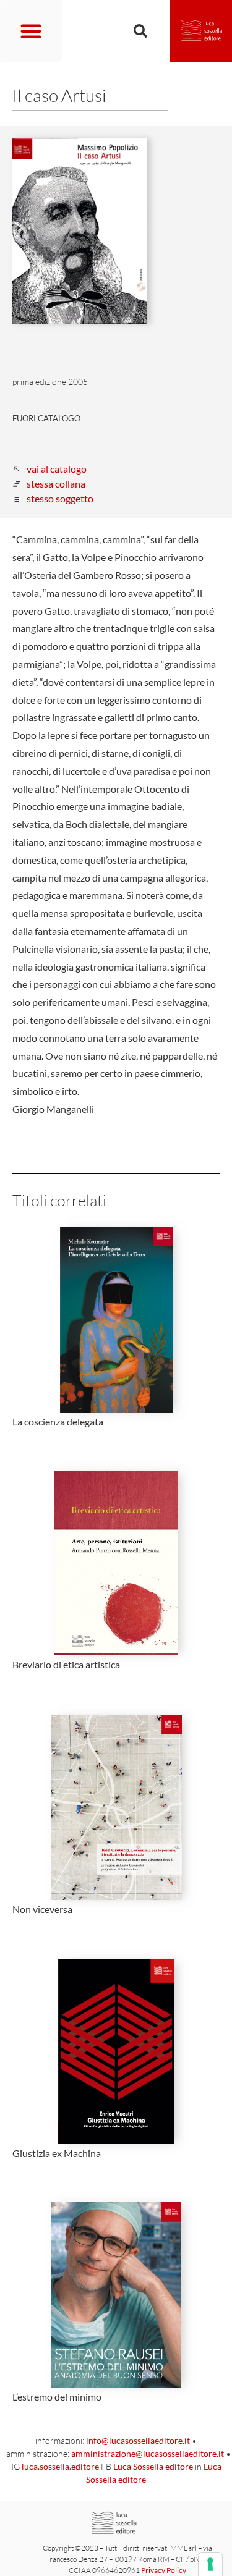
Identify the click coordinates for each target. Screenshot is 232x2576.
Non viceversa (42, 1909)
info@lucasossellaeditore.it (138, 2440)
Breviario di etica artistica (66, 1664)
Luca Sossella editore (153, 2466)
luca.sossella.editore (60, 2466)
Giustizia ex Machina (57, 2153)
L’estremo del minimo (57, 2397)
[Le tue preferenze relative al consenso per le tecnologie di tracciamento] (210, 2564)
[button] (31, 31)
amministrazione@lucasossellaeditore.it (148, 2453)
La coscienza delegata (58, 1421)
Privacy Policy (164, 2570)
